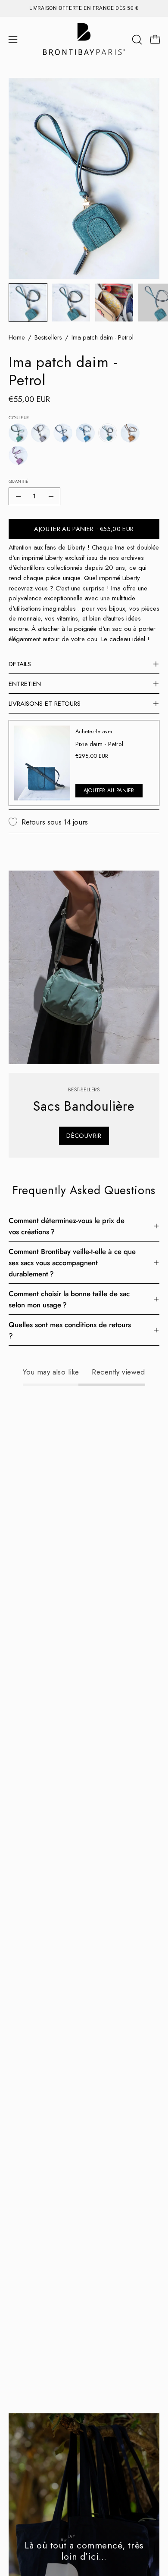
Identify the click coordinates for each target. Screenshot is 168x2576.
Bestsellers (48, 337)
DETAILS (20, 664)
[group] (84, 8)
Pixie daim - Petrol (99, 744)
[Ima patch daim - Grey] (40, 433)
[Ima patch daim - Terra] (130, 433)
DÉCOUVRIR (84, 1136)
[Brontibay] (84, 40)
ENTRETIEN (25, 684)
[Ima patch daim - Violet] (18, 455)
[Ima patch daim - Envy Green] (18, 433)
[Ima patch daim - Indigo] (63, 433)
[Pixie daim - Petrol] (42, 763)
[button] (136, 40)
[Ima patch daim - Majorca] (85, 433)
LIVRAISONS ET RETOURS (45, 704)
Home (17, 337)
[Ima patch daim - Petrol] (28, 303)
